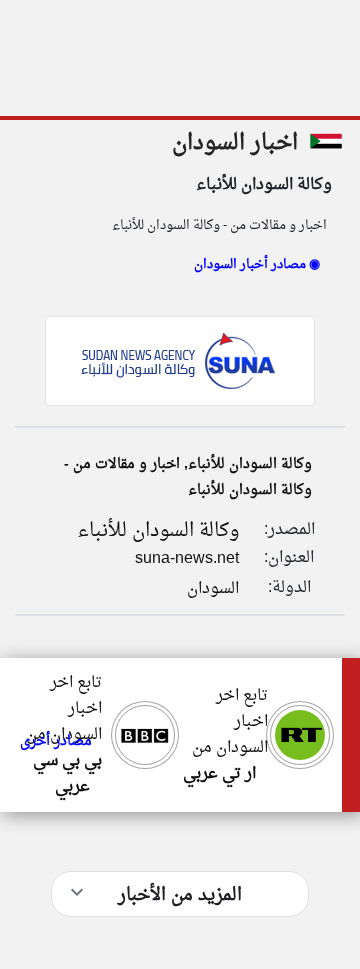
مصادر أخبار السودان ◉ (257, 265)
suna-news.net (187, 559)
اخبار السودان (235, 143)
